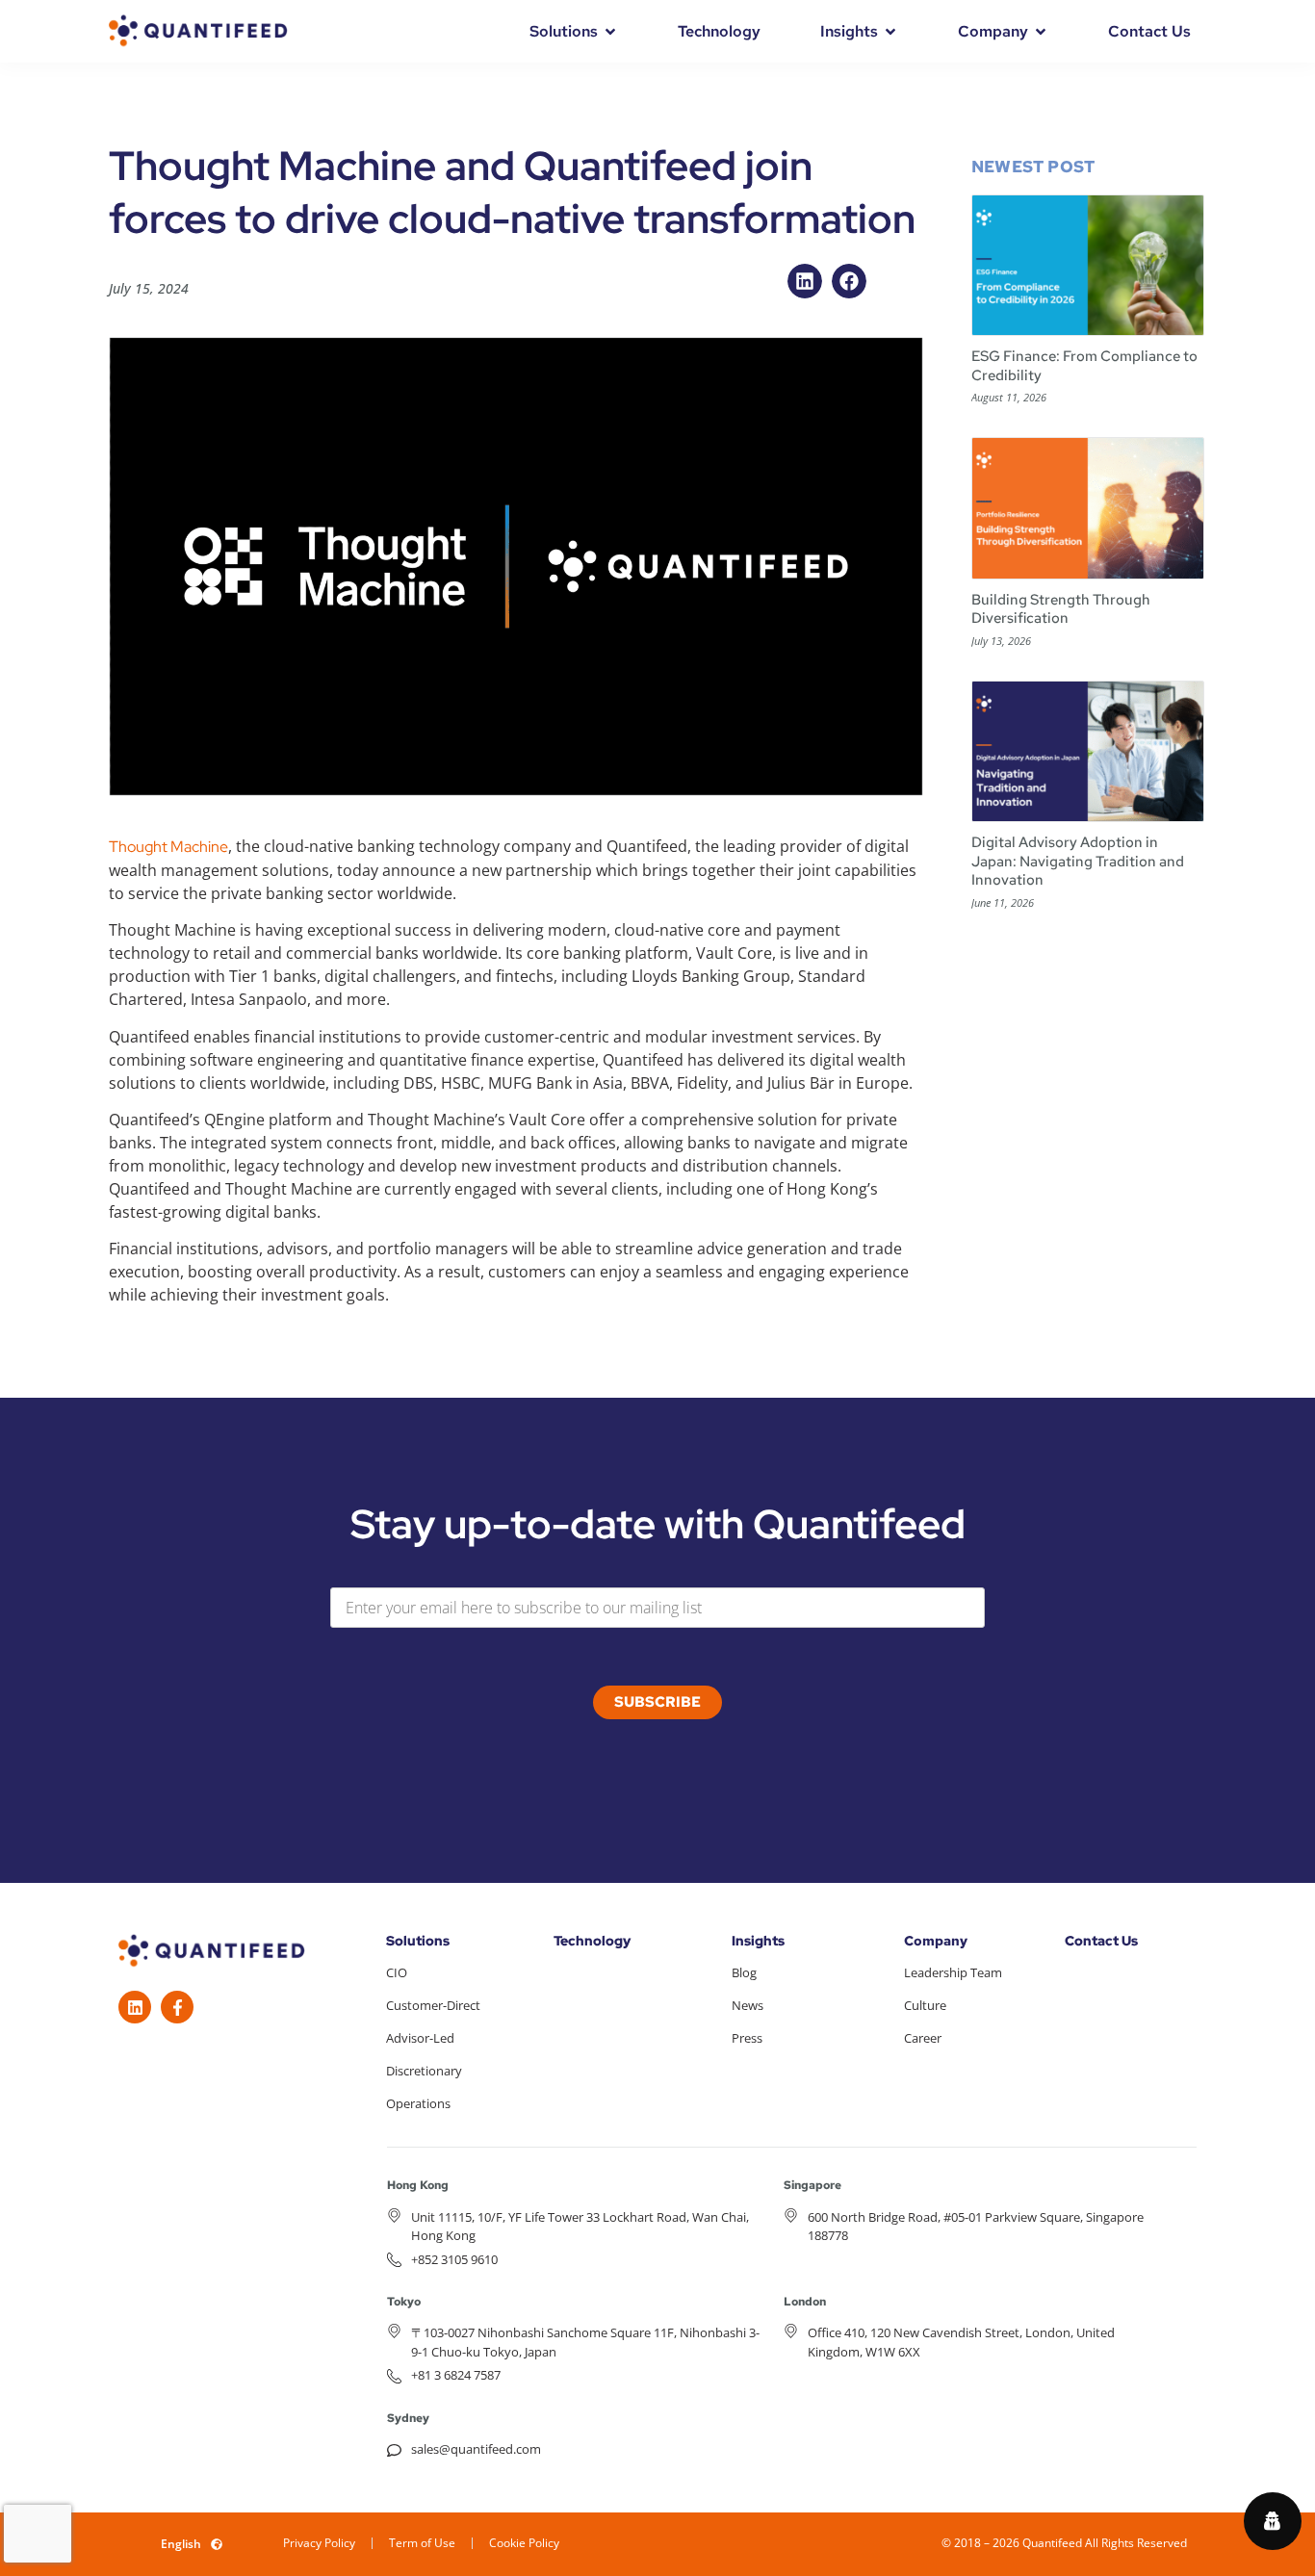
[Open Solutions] (610, 32)
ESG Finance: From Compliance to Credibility (1084, 366)
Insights (758, 1941)
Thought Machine (168, 847)
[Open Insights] (890, 32)
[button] (805, 281)
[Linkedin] (135, 2007)
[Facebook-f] (177, 2007)
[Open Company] (1041, 32)
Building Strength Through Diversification (1061, 609)
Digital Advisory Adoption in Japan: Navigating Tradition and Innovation (1078, 861)
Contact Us (1101, 1941)
